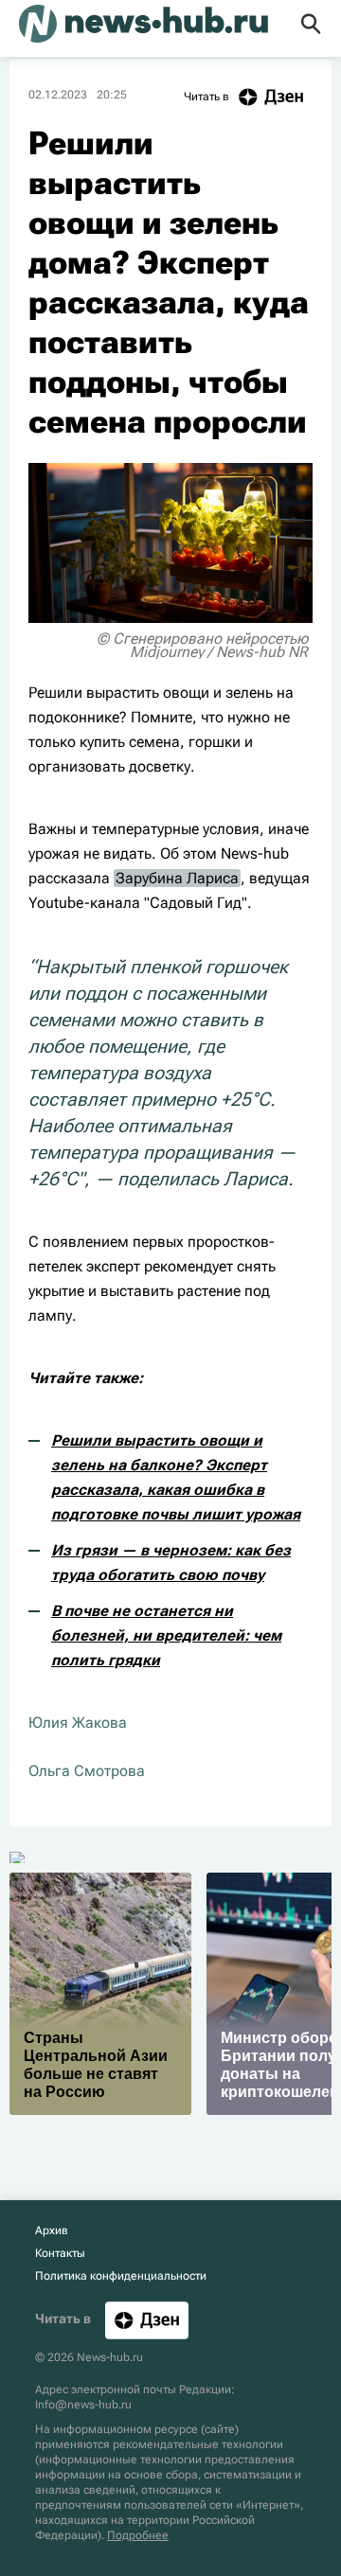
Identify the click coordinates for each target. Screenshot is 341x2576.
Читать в (206, 97)
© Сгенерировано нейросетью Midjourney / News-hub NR (202, 645)
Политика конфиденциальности (121, 2276)
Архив (52, 2230)
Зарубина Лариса (177, 878)
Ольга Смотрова (87, 1771)
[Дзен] (147, 2320)
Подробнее (138, 2535)
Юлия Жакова (78, 1723)
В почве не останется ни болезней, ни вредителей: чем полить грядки (166, 1635)
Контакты (60, 2253)
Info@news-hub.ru (83, 2405)
